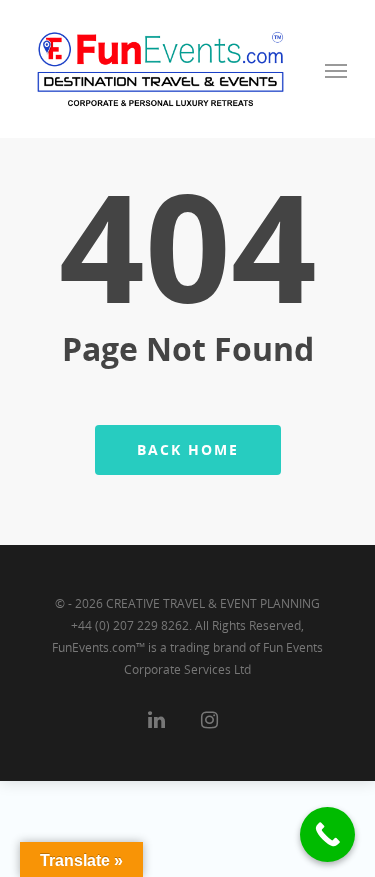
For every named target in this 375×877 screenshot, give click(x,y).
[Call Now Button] (327, 834)
